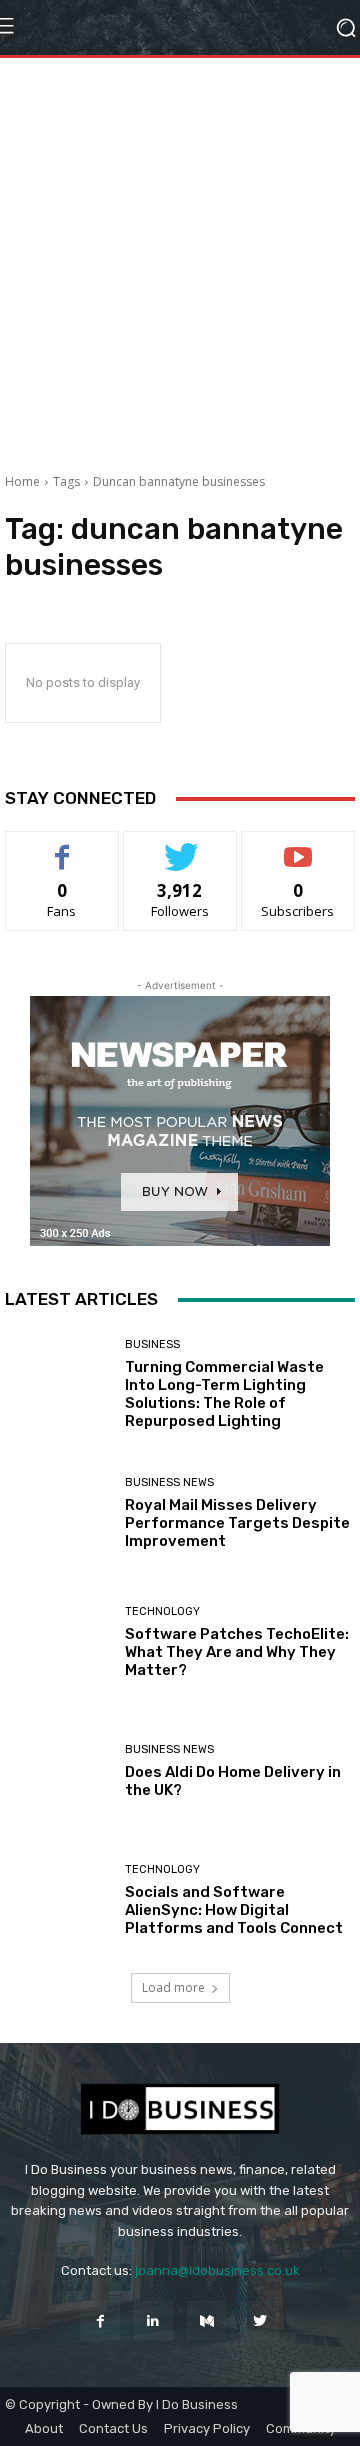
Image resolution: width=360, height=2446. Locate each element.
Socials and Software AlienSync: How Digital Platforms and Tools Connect (234, 1910)
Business (152, 1344)
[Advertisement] (180, 258)
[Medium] (206, 2320)
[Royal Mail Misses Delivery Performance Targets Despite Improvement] (57, 1513)
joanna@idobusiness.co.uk (217, 2270)
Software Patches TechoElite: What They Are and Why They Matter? (237, 1652)
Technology (162, 1611)
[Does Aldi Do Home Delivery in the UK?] (57, 1771)
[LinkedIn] (153, 2320)
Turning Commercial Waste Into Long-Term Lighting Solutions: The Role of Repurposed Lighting (224, 1394)
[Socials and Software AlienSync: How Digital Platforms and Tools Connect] (57, 1900)
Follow (180, 846)
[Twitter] (259, 2320)
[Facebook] (100, 2320)
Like (62, 846)
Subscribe (298, 846)
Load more (173, 1987)
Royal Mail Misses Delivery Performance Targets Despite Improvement (237, 1523)
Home (22, 481)
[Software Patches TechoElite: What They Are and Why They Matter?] (57, 1642)
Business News (169, 1482)
